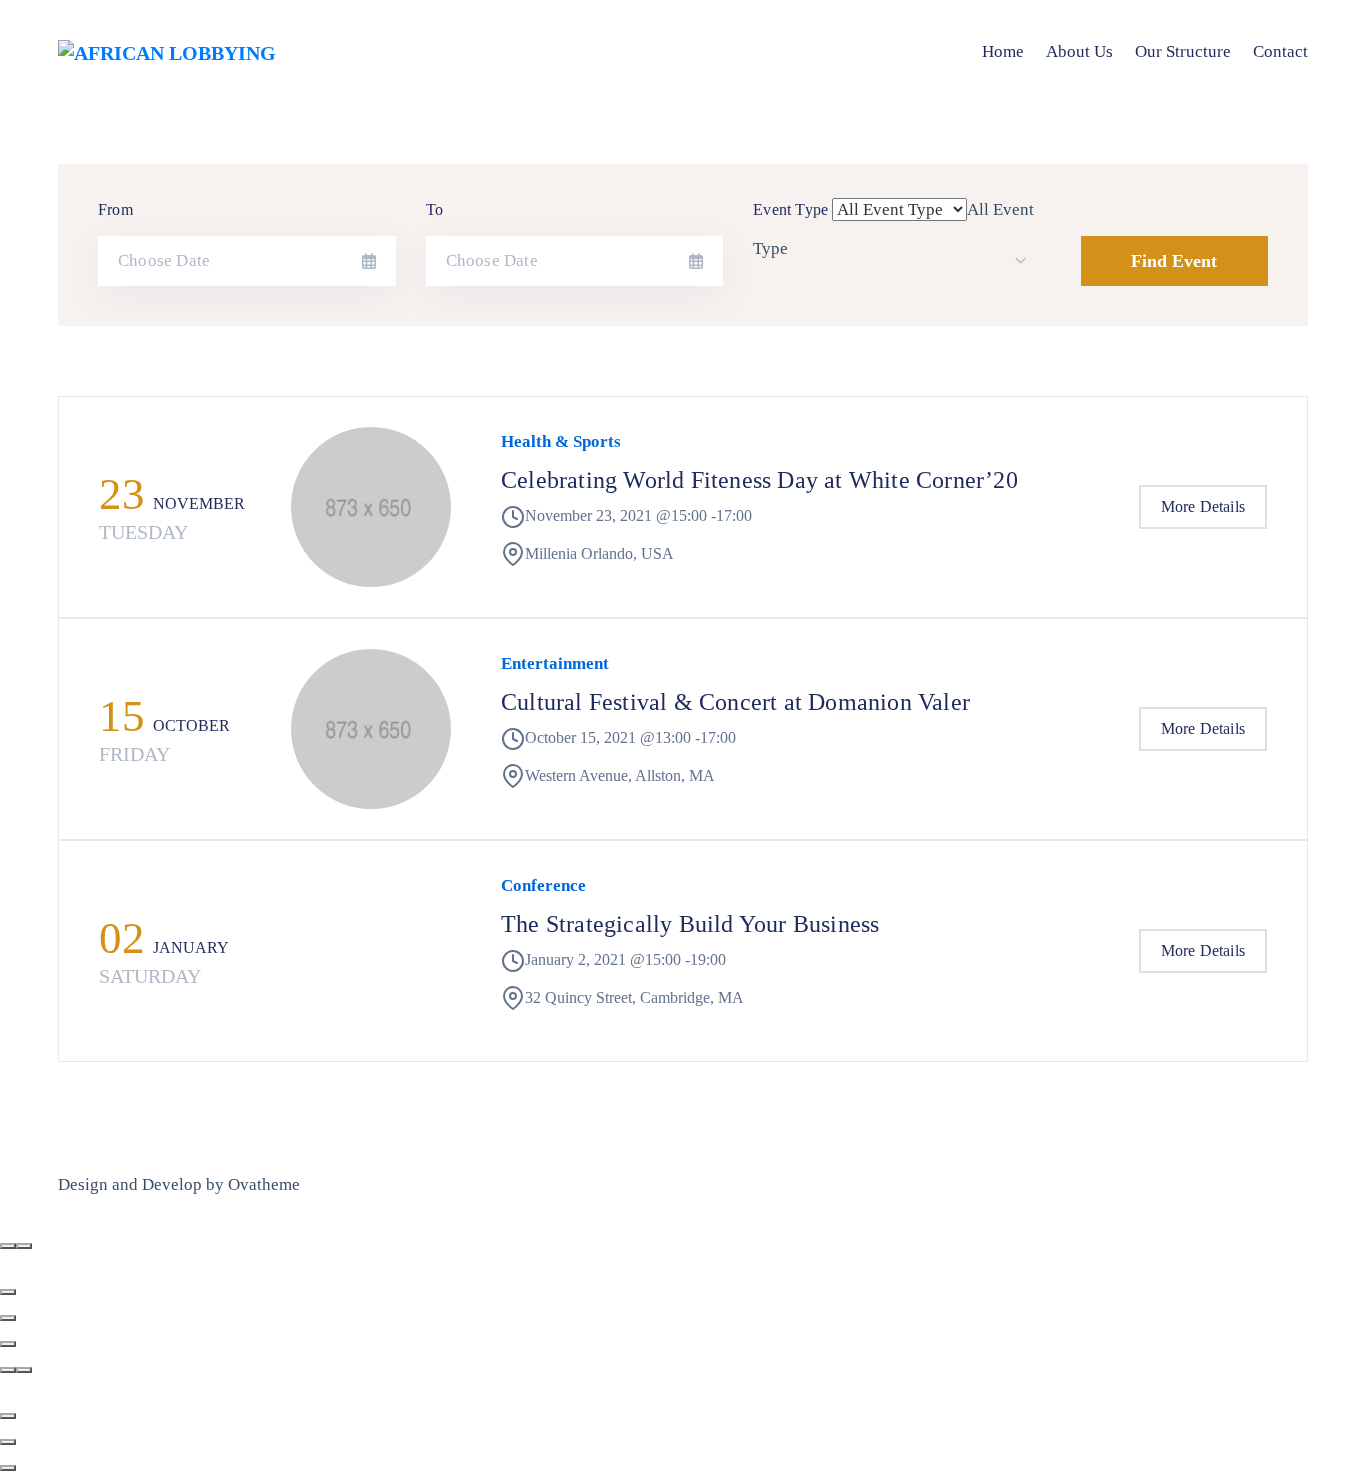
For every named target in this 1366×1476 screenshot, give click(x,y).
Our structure (1183, 51)
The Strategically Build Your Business (690, 924)
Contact (1280, 51)
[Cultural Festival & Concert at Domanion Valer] (371, 729)
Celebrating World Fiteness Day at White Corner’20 (759, 480)
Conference (543, 885)
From (115, 209)
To (434, 209)
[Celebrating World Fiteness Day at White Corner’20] (371, 507)
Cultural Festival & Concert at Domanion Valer (735, 702)
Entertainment (555, 663)
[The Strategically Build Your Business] (371, 951)
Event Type (790, 209)
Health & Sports (561, 441)
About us (1079, 51)
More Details (1203, 506)
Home (1003, 51)
